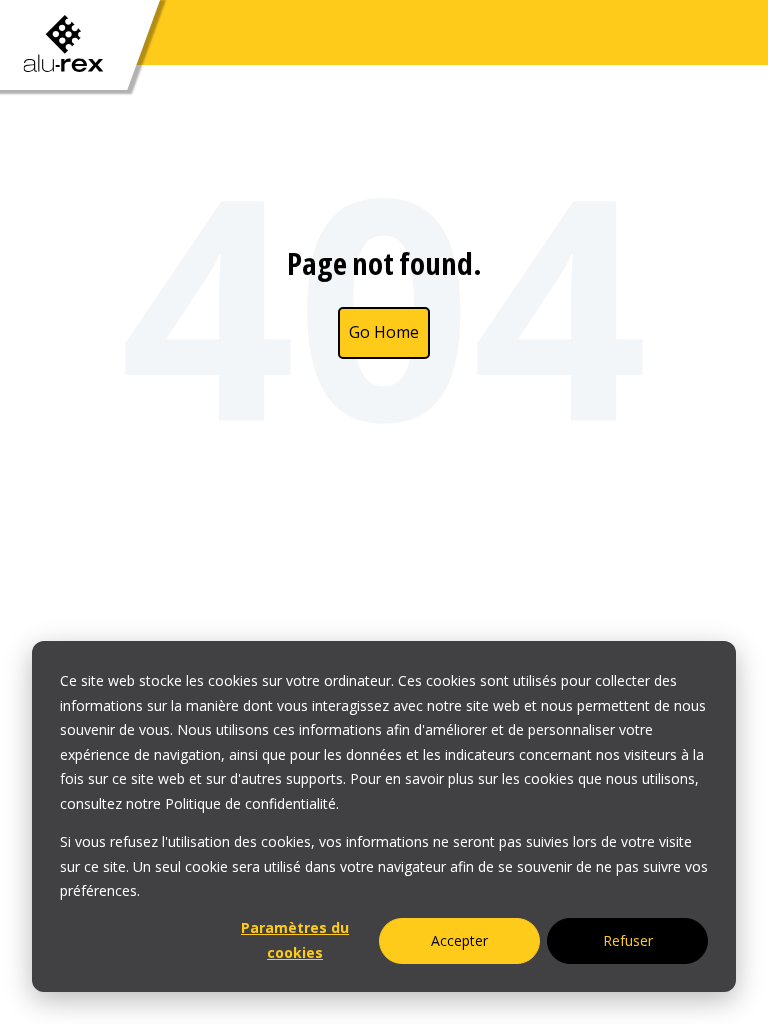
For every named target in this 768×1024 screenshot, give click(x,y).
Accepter (459, 940)
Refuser (628, 940)
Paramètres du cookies (295, 940)
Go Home (384, 332)
